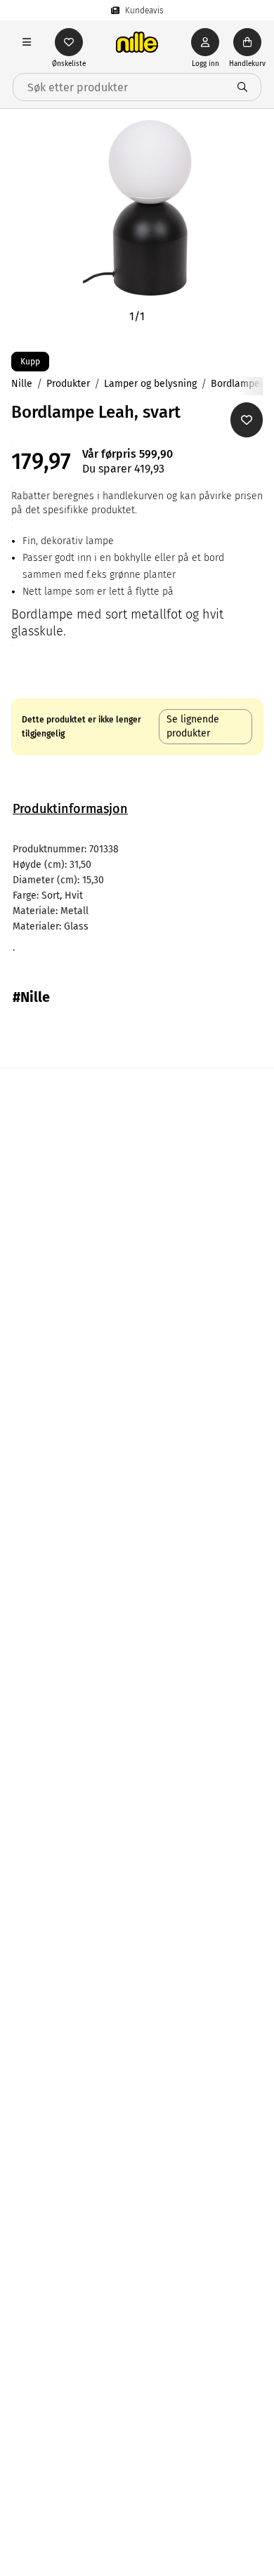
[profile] (205, 42)
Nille (22, 384)
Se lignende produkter (193, 726)
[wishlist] (69, 42)
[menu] (27, 42)
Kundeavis (144, 11)
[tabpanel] (137, 899)
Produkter (68, 384)
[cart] (247, 42)
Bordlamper (237, 384)
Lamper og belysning (150, 384)
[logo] (137, 42)
